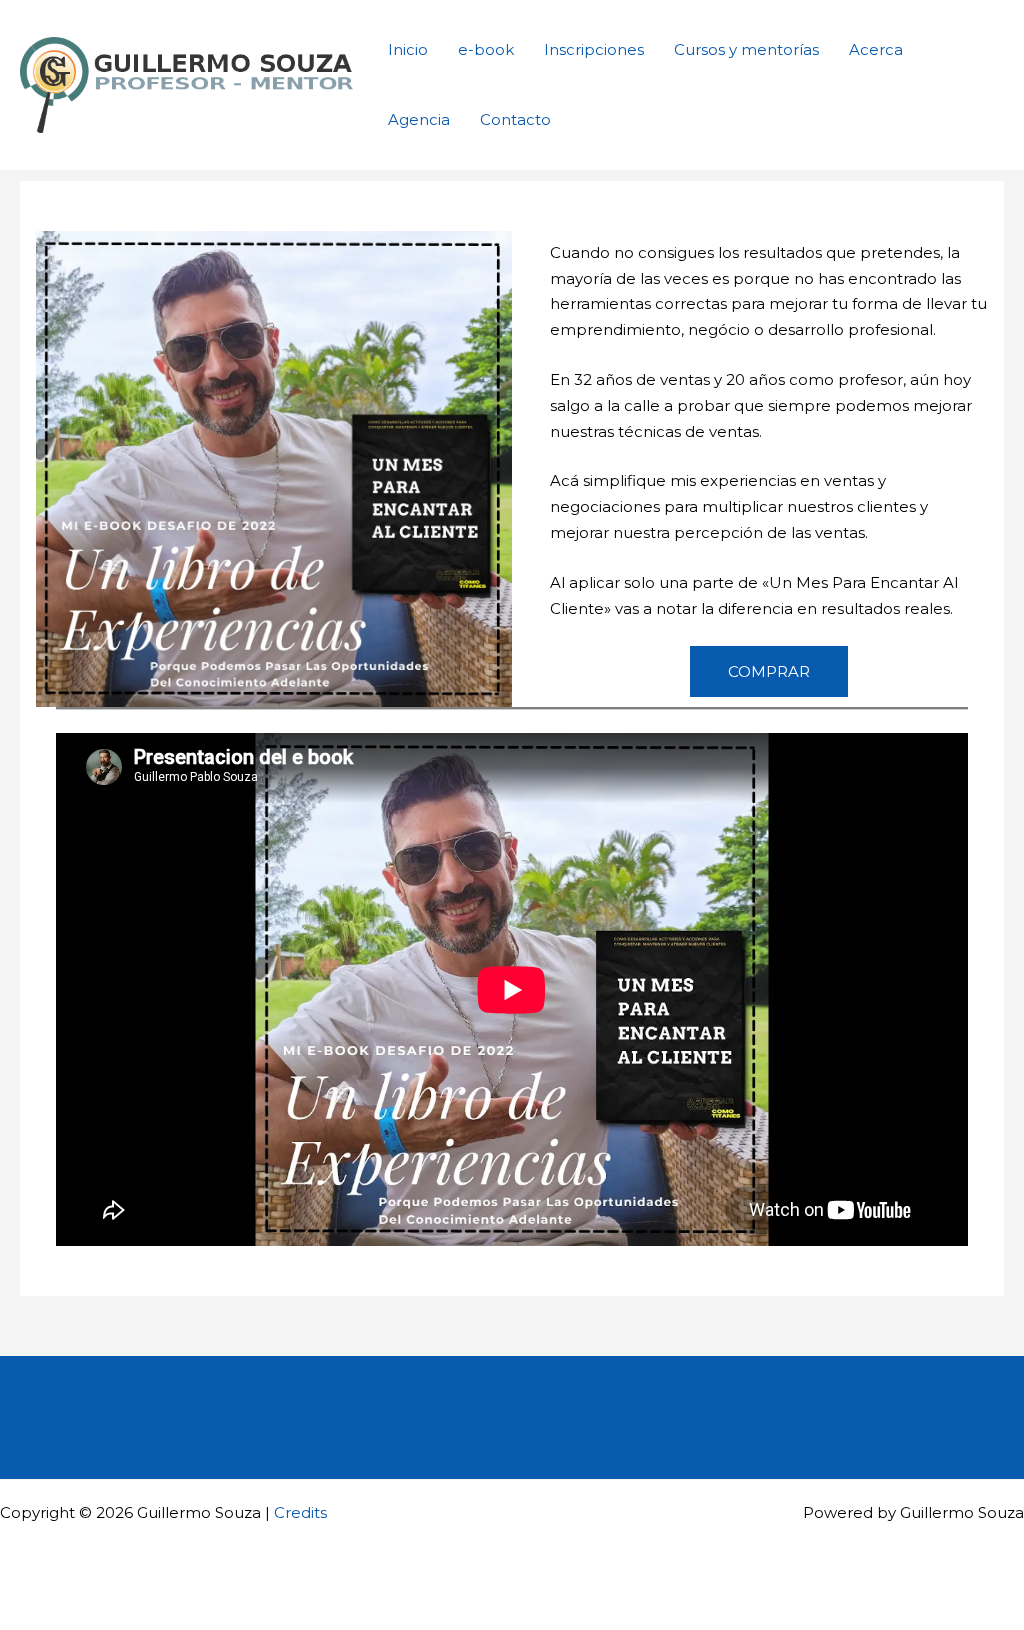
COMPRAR (769, 671)
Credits (300, 1512)
